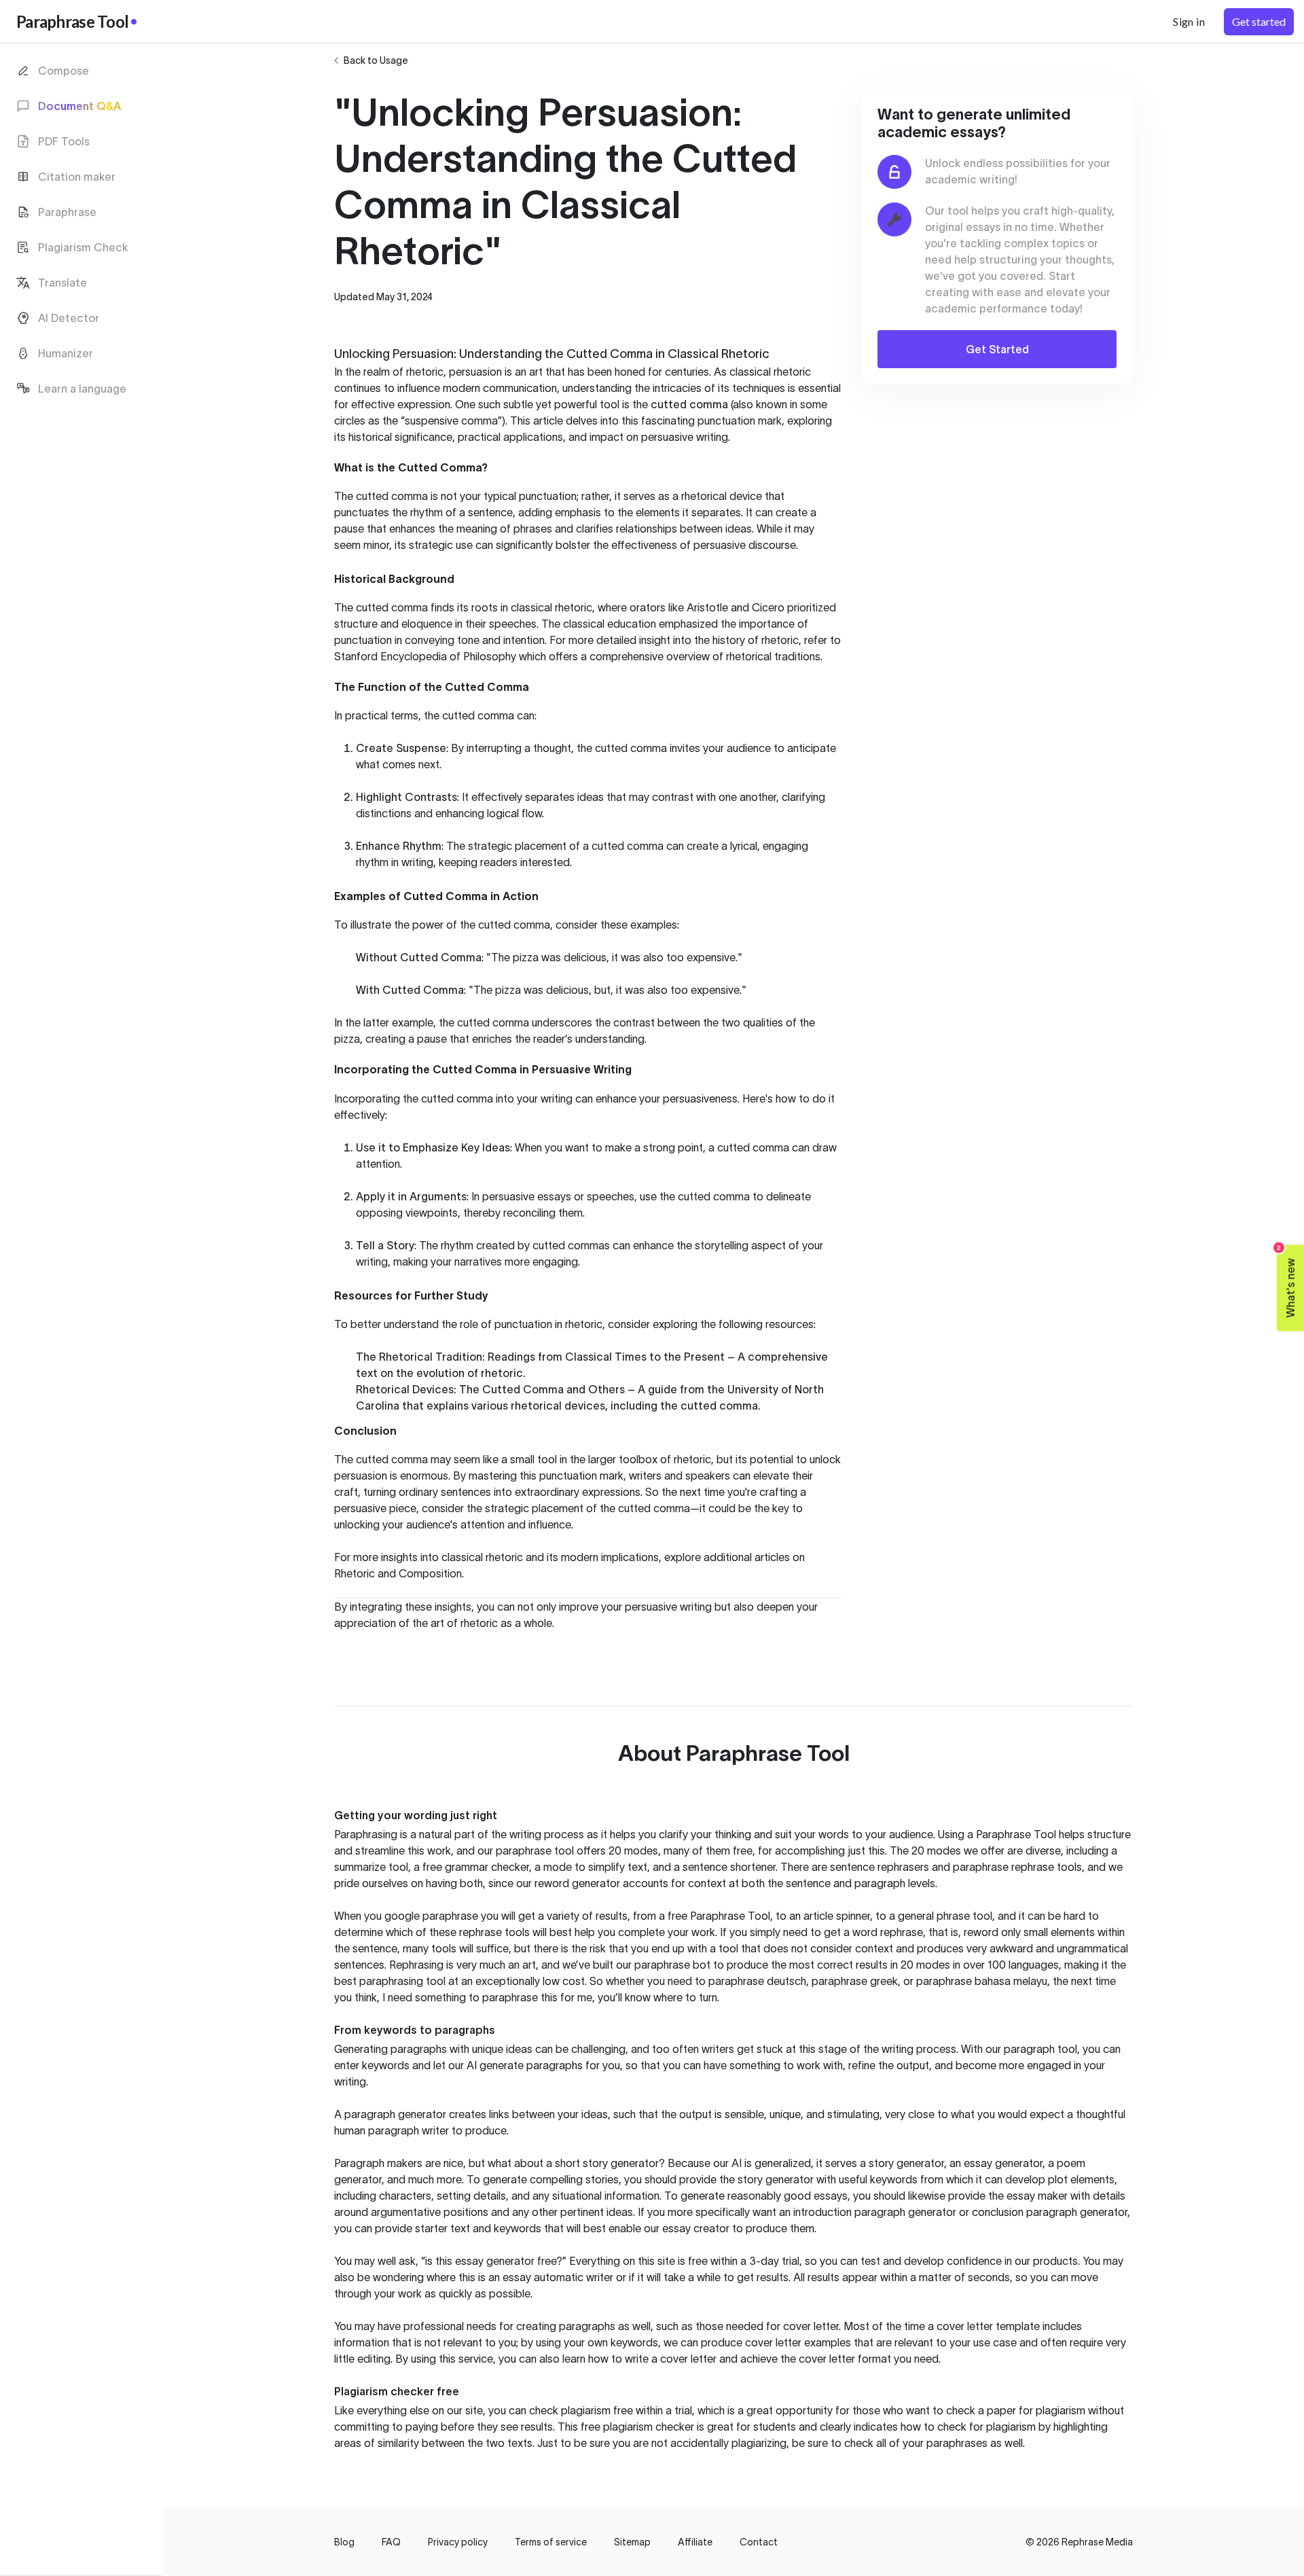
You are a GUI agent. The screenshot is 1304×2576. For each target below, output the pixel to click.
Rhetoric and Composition (398, 1573)
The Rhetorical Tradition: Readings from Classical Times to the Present (540, 1357)
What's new (1287, 1282)
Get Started (997, 349)
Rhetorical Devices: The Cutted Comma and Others (490, 1389)
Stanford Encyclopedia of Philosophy (425, 656)
